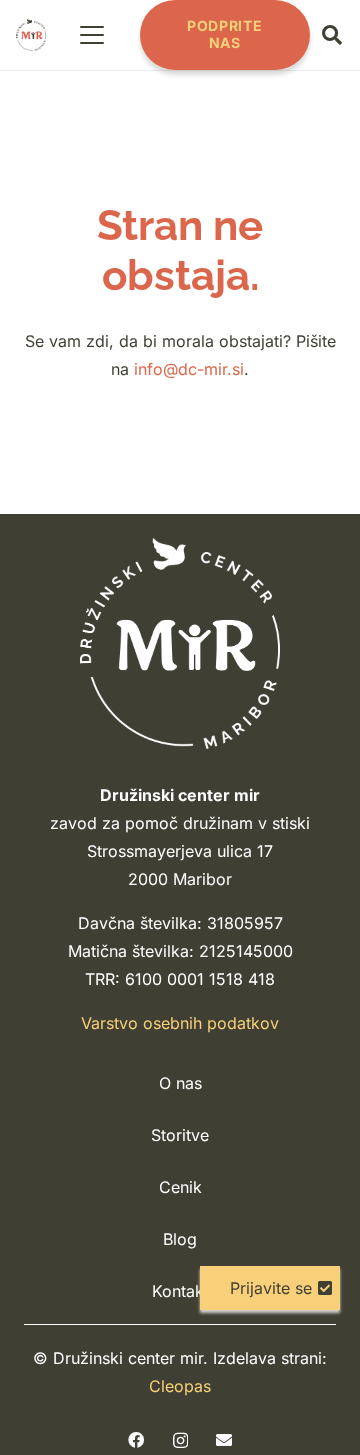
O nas (180, 1083)
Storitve (180, 1135)
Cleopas (180, 1386)
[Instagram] (180, 1441)
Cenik (180, 1187)
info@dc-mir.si (189, 369)
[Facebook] (136, 1440)
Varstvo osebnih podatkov (180, 1023)
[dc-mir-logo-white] (180, 643)
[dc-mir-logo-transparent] (31, 35)
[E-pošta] (224, 1440)
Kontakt (180, 1291)
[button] (93, 35)
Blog (180, 1239)
